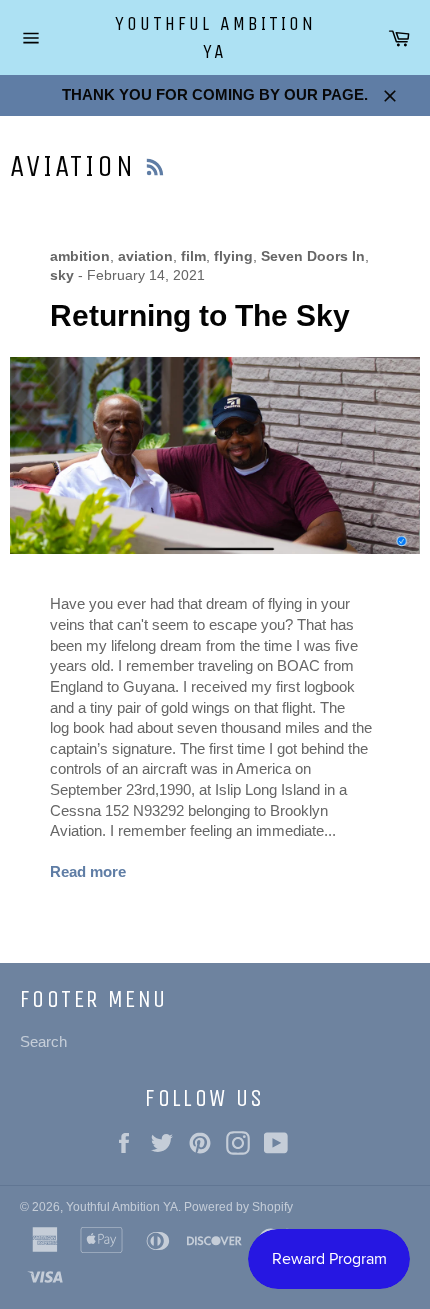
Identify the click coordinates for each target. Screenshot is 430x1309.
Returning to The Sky (200, 315)
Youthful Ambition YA (215, 37)
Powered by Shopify (238, 1207)
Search (43, 1041)
